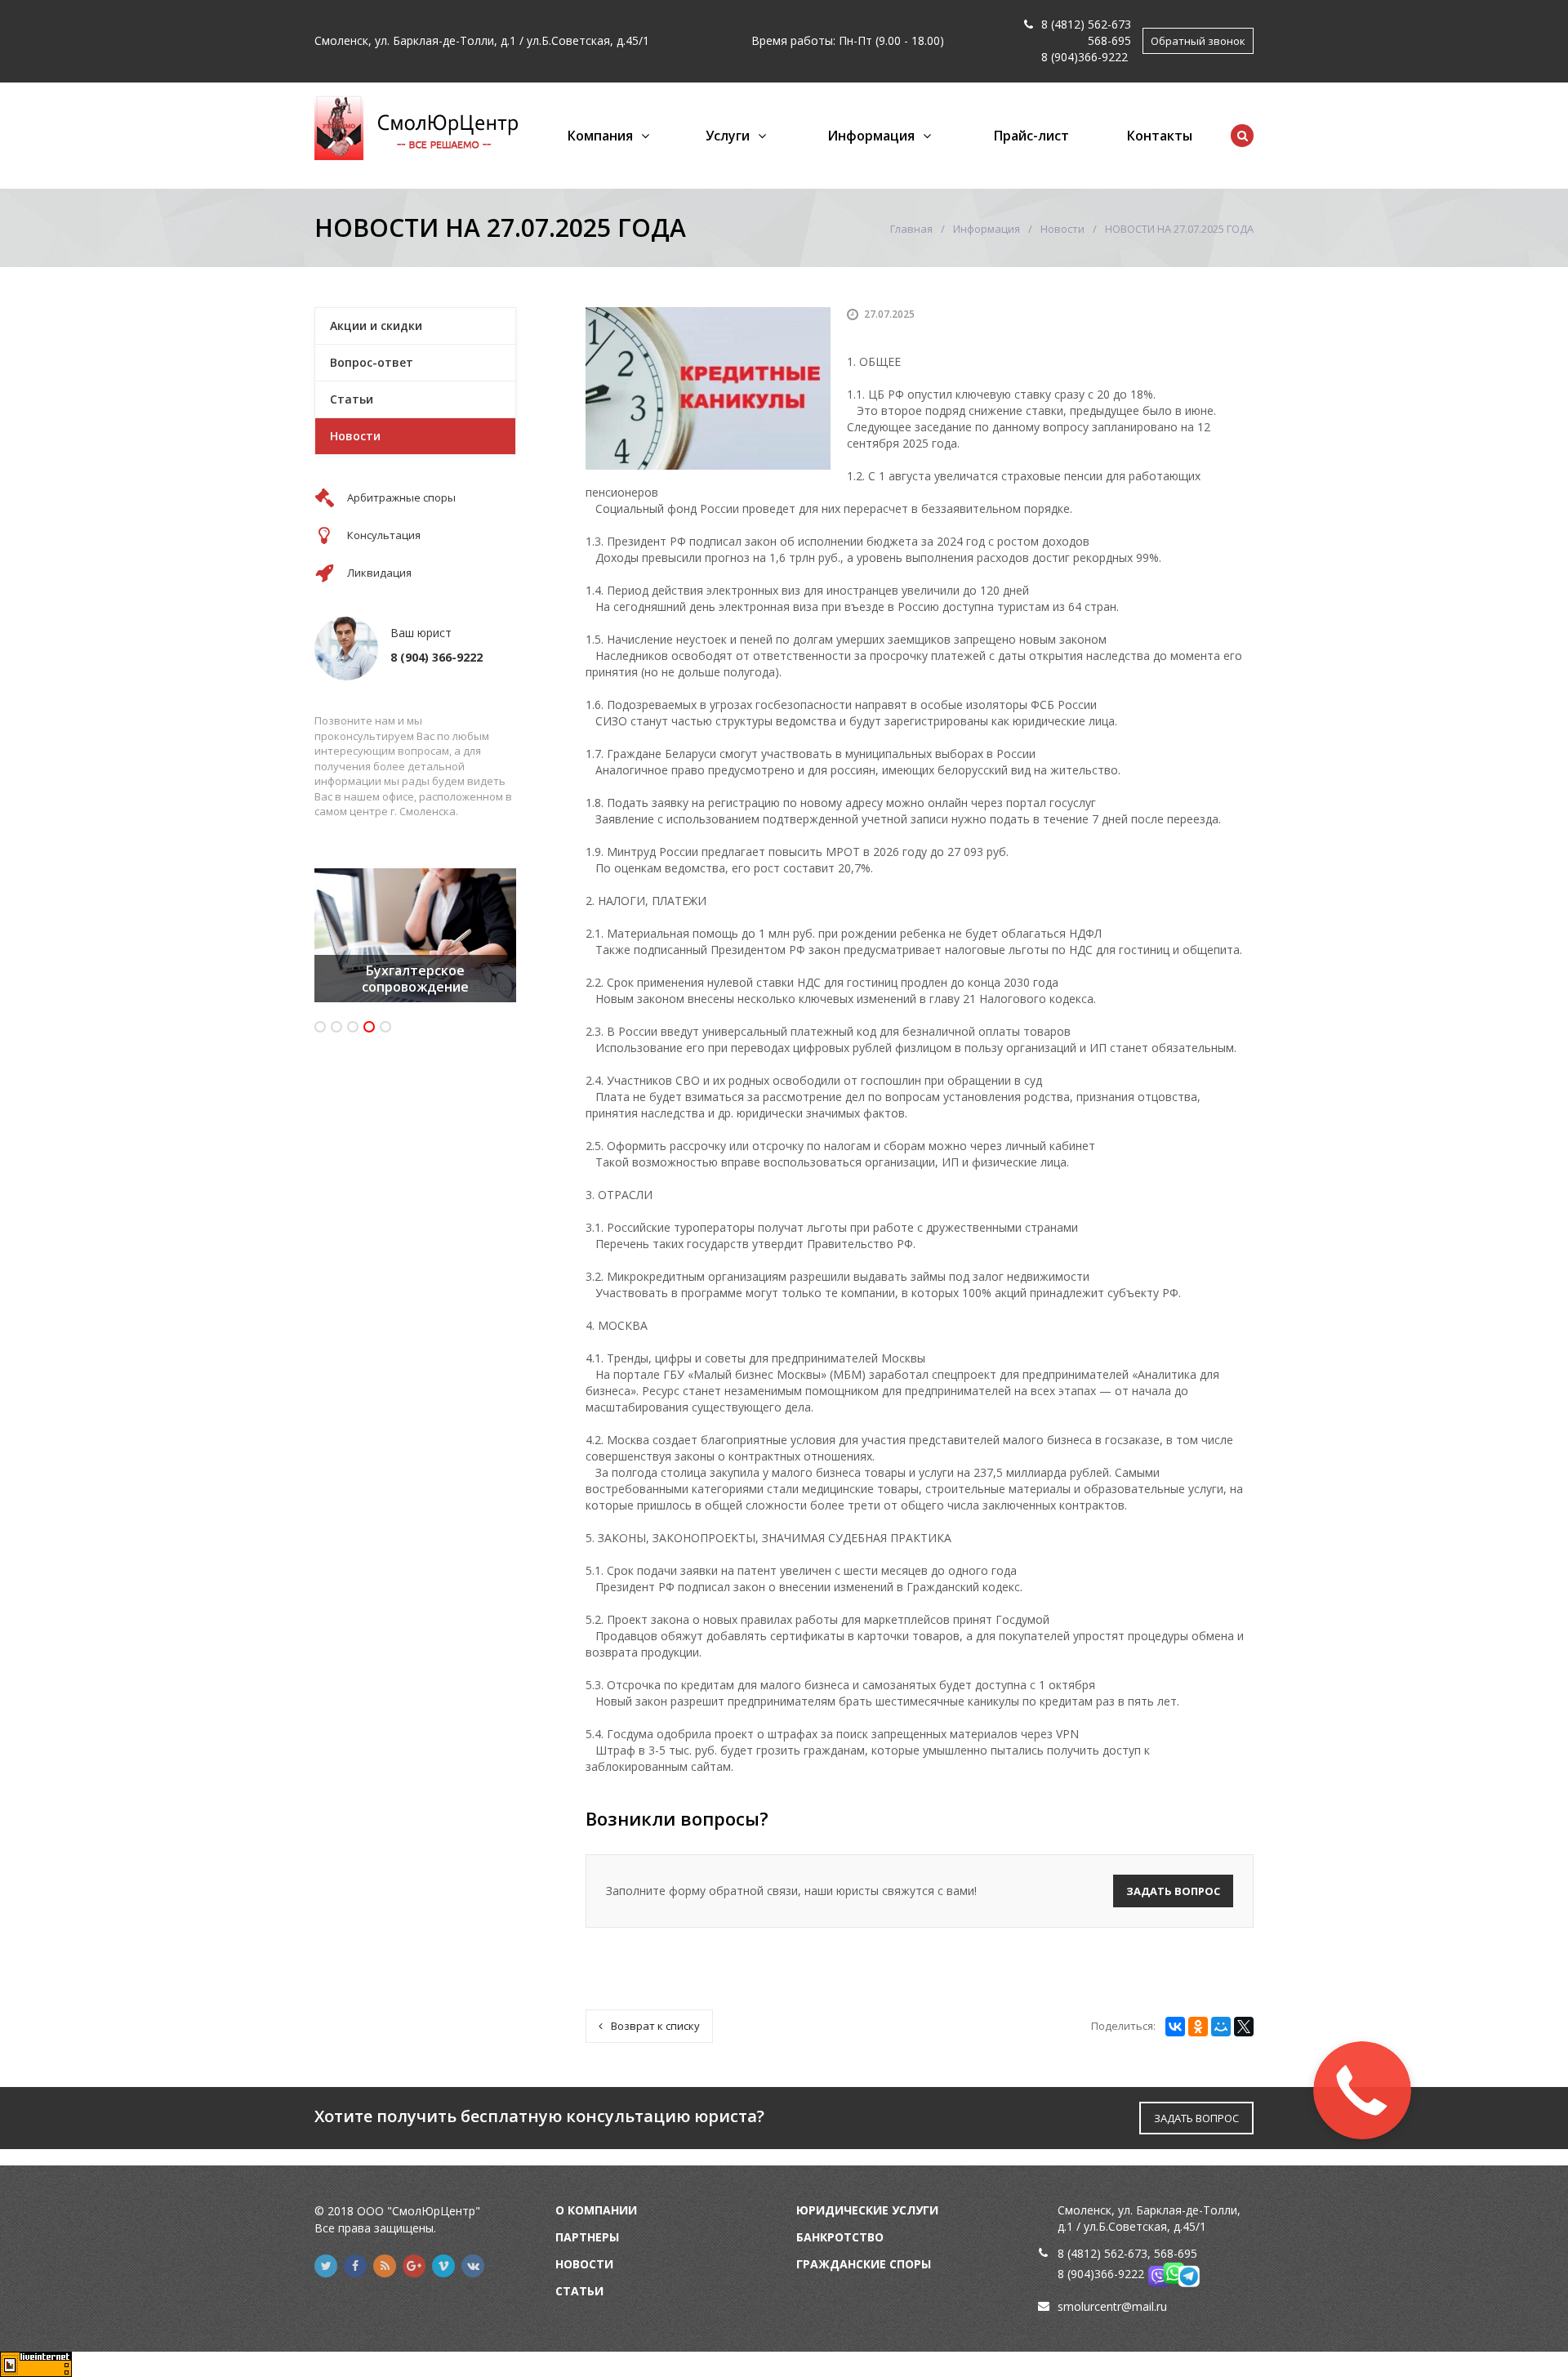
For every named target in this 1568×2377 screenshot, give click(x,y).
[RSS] (385, 2266)
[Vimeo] (443, 2266)
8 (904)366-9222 (1085, 57)
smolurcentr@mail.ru (1112, 2306)
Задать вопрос (1173, 1891)
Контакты (1160, 136)
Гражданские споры (864, 2264)
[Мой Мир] (1221, 2027)
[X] (1244, 2027)
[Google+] (414, 2266)
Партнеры (587, 2237)
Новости (1062, 229)
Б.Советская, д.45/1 (595, 40)
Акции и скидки (376, 326)
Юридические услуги (867, 2210)
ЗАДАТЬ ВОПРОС (1196, 2118)
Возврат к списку (655, 2026)
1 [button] (320, 1027)
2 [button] (336, 1027)
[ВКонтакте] (1175, 2027)
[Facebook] (355, 2266)
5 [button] (385, 1027)
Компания (600, 136)
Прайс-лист (1031, 136)
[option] (415, 935)
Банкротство (840, 2237)
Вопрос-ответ (372, 362)
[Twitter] (326, 2266)
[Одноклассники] (1198, 2027)
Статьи (352, 399)
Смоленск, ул (351, 40)
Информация (871, 136)
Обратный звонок (1198, 41)
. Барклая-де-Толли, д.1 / (457, 40)
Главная (911, 229)
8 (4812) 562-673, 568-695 (1127, 2253)
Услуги (728, 136)
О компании (596, 2210)
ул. (534, 40)
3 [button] (353, 1027)
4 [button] (369, 1027)
